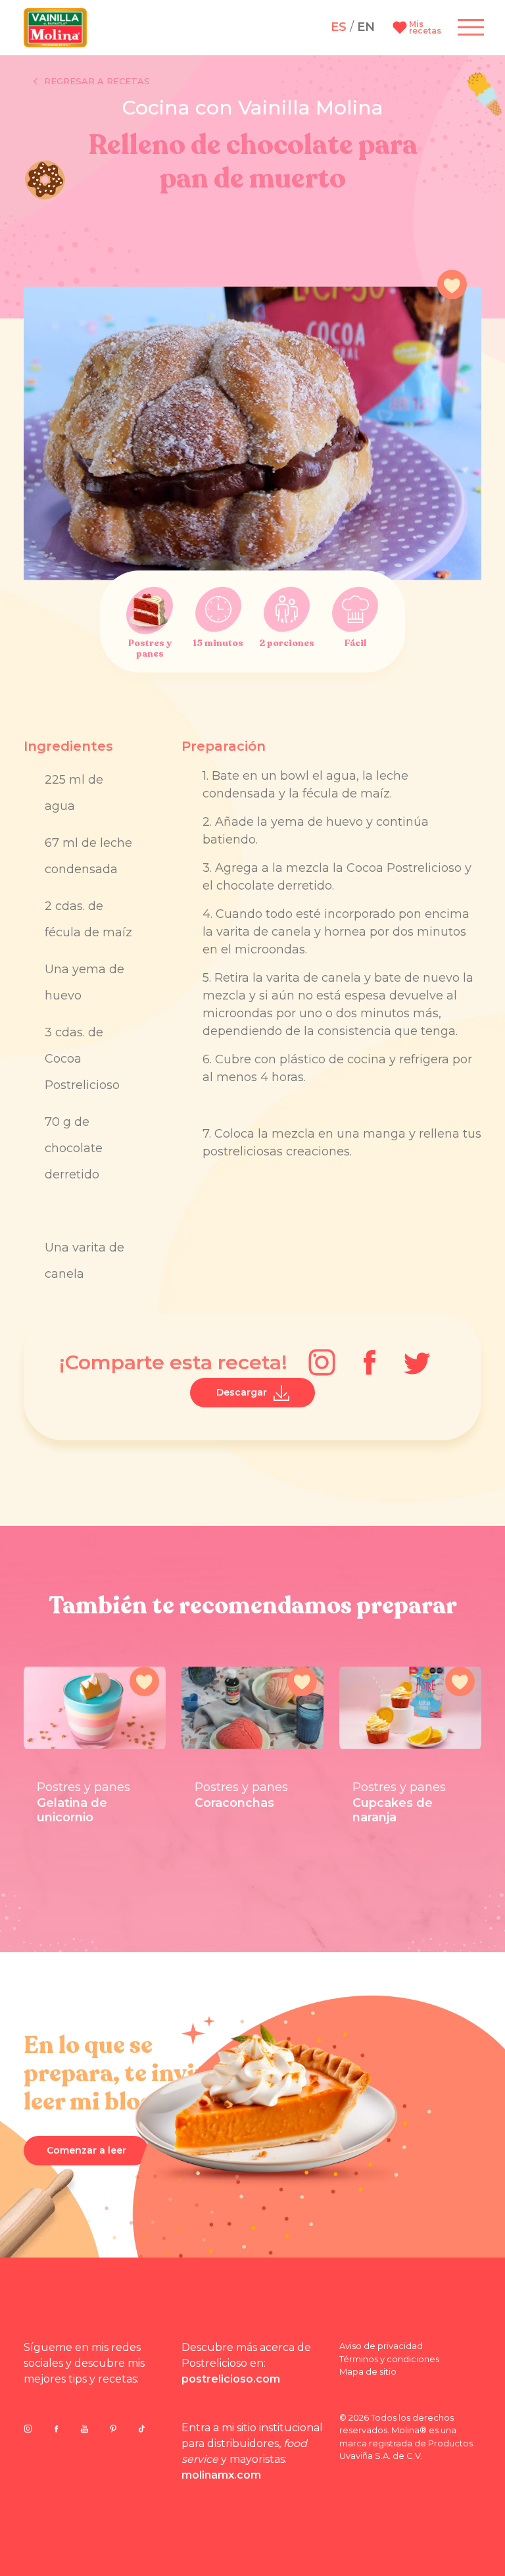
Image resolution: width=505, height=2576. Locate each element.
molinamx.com (221, 2475)
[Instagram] (322, 1362)
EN (366, 27)
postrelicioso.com (231, 2379)
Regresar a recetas (97, 81)
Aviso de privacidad (381, 2346)
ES (339, 27)
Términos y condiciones (389, 2359)
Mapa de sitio (368, 2371)
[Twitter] (417, 1362)
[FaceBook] (370, 1363)
